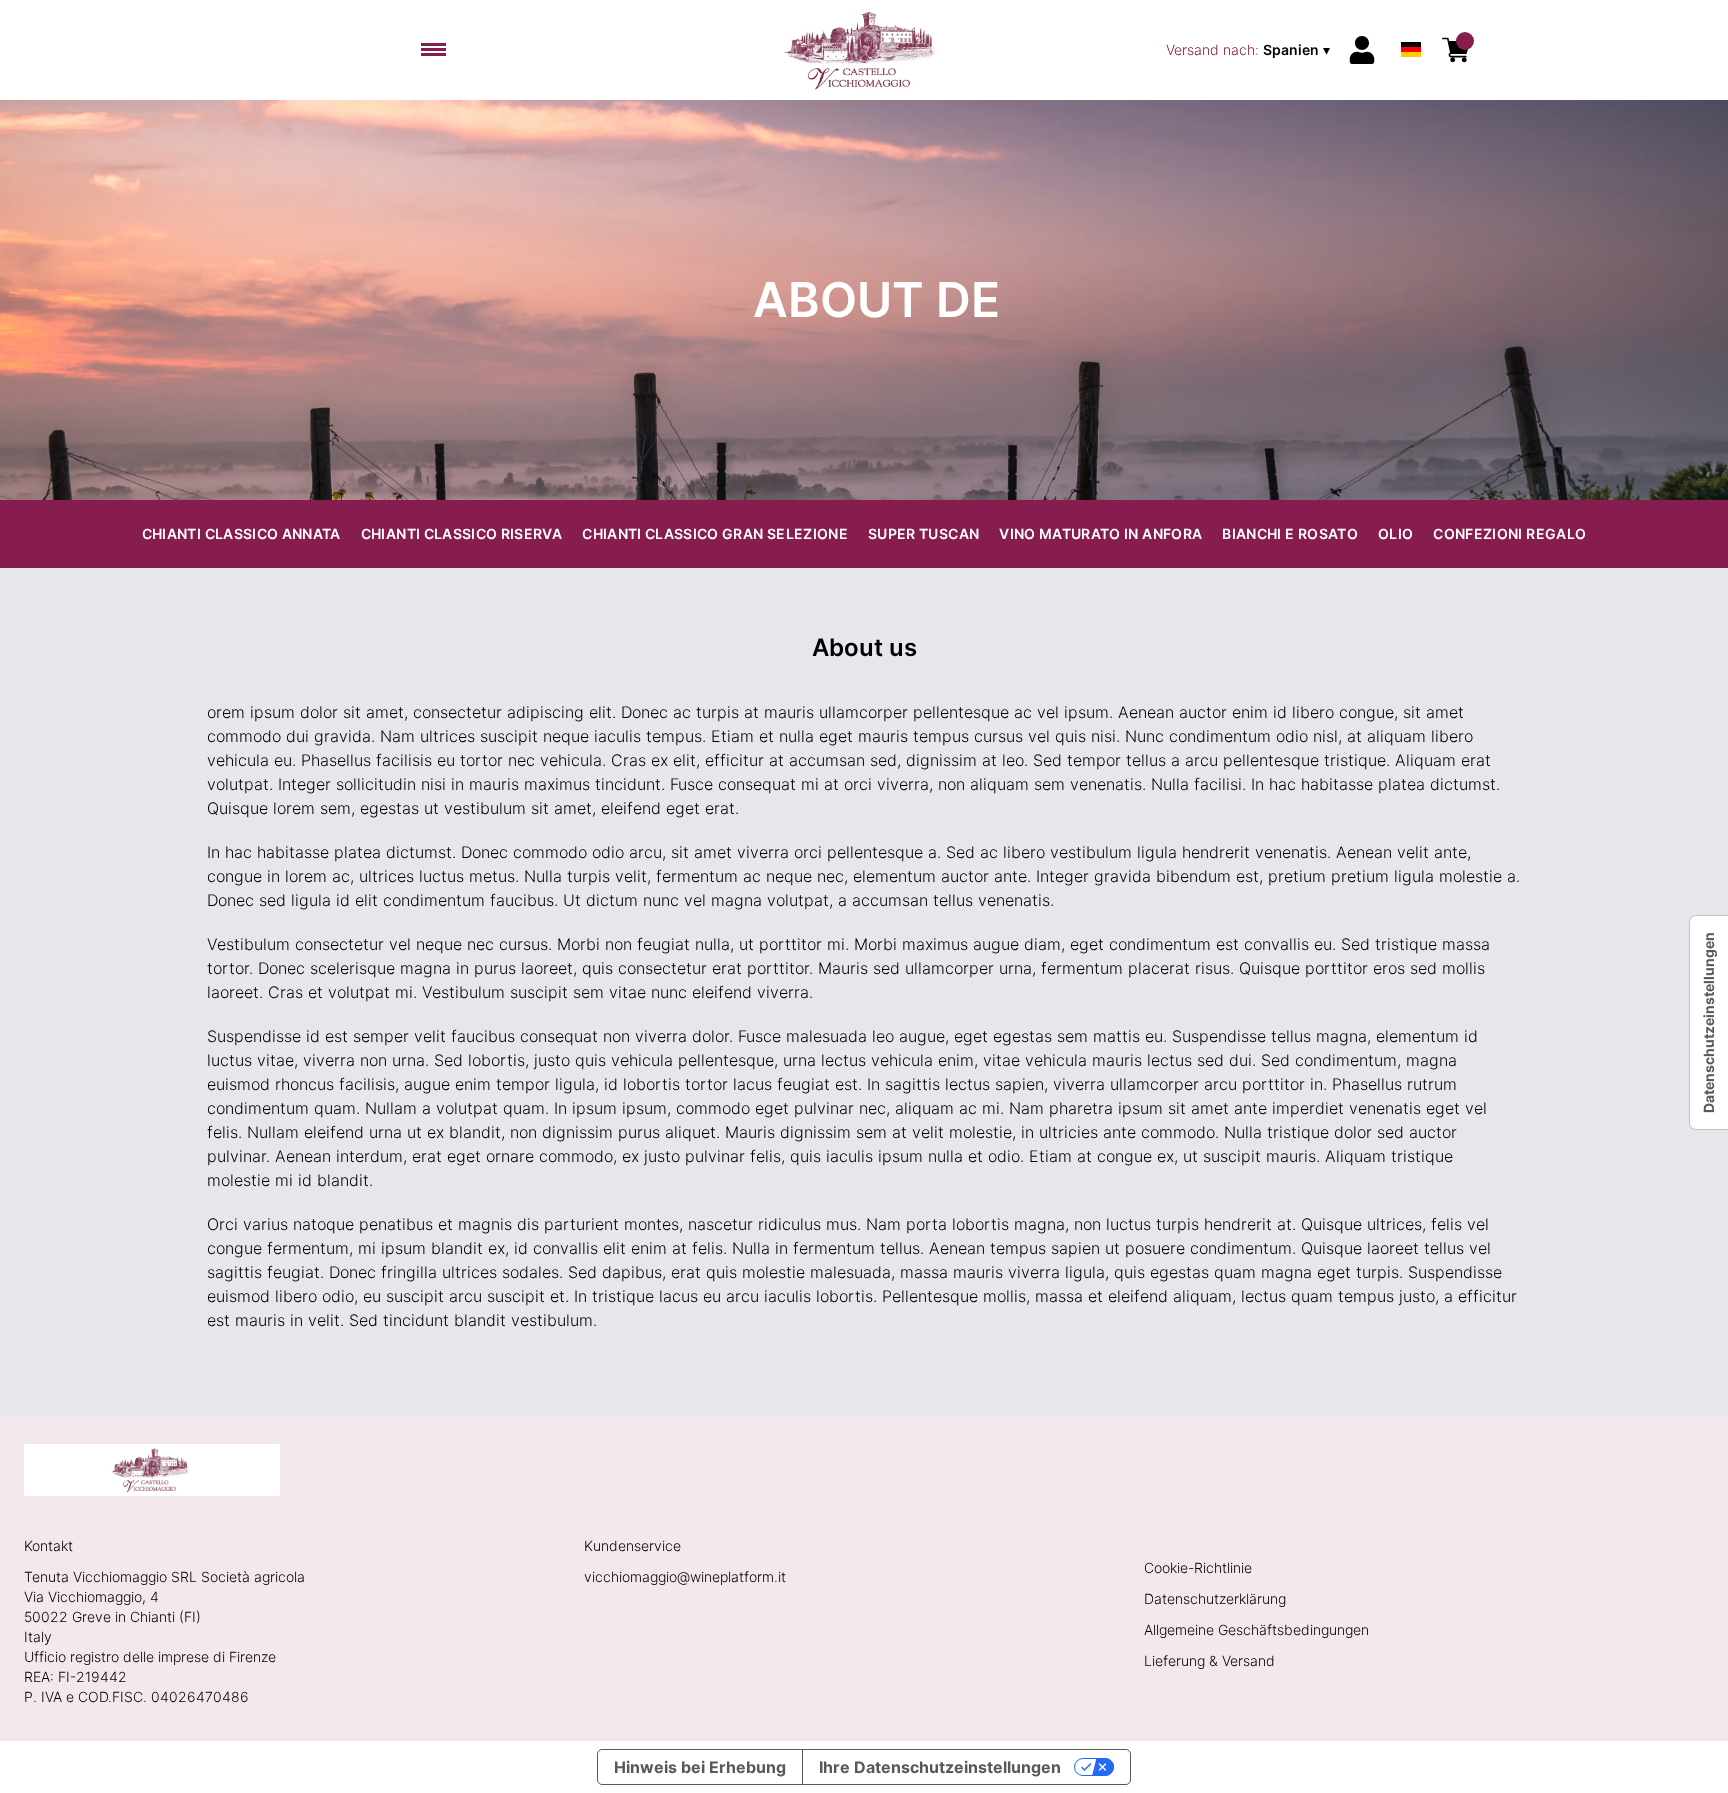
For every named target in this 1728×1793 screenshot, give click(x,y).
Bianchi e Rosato (1290, 533)
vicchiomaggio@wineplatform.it (685, 1576)
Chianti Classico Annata (241, 533)
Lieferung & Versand (1209, 1660)
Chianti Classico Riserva (461, 533)
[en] (1411, 23)
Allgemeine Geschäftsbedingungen (1256, 1629)
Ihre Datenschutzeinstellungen (940, 1767)
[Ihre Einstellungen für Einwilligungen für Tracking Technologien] (1709, 1022)
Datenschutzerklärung (1215, 1598)
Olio (1395, 533)
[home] (864, 50)
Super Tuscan (923, 533)
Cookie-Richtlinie (1198, 1567)
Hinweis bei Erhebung (700, 1767)
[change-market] (1250, 50)
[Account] (1362, 50)
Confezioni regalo (1509, 533)
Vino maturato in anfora (1100, 533)
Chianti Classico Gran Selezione (715, 533)
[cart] (1456, 50)
